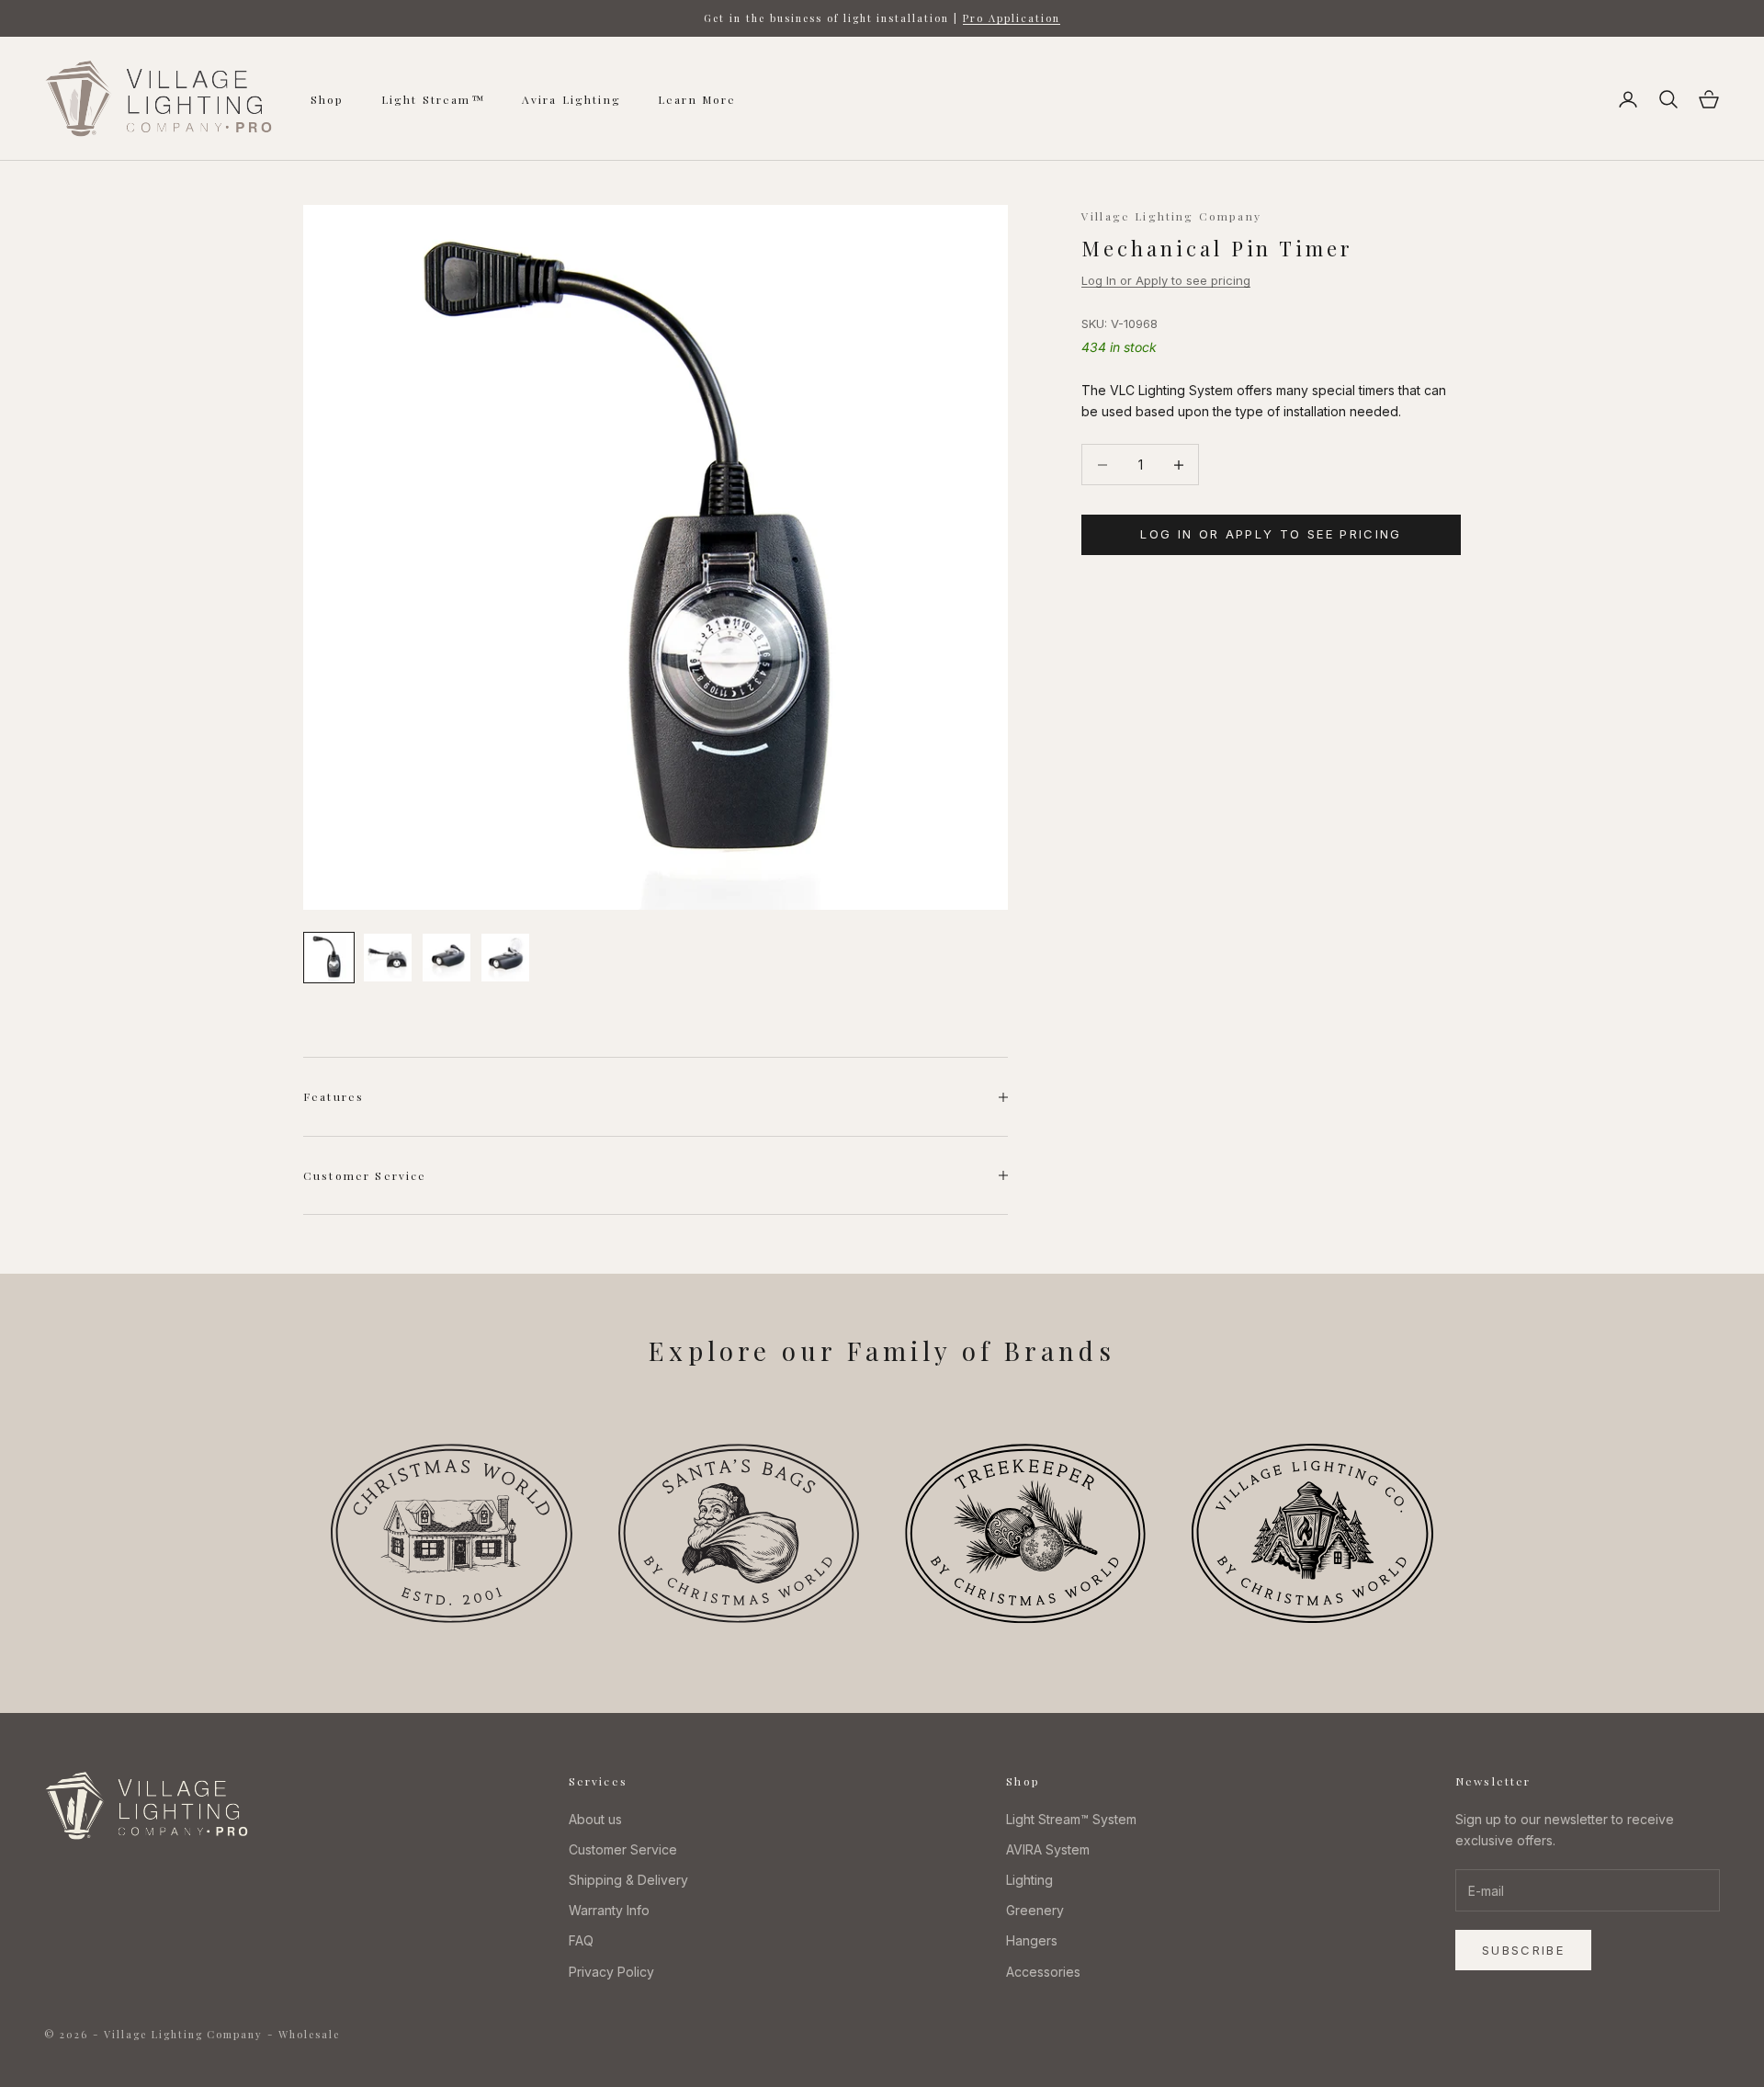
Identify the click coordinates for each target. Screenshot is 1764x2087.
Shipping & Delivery (628, 1880)
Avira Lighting (571, 99)
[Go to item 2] (388, 958)
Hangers (1032, 1940)
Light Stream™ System (1071, 1819)
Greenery (1035, 1910)
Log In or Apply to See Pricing (1271, 535)
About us (595, 1819)
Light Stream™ (433, 99)
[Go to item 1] (329, 958)
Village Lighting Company (1171, 216)
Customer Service (623, 1849)
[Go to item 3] (447, 958)
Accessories (1043, 1972)
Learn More (697, 99)
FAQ (581, 1940)
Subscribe (1523, 1950)
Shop (328, 99)
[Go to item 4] (505, 958)
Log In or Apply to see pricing (1166, 281)
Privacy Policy (611, 1972)
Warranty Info (609, 1910)
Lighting (1029, 1880)
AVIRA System (1048, 1849)
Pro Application (1012, 18)
